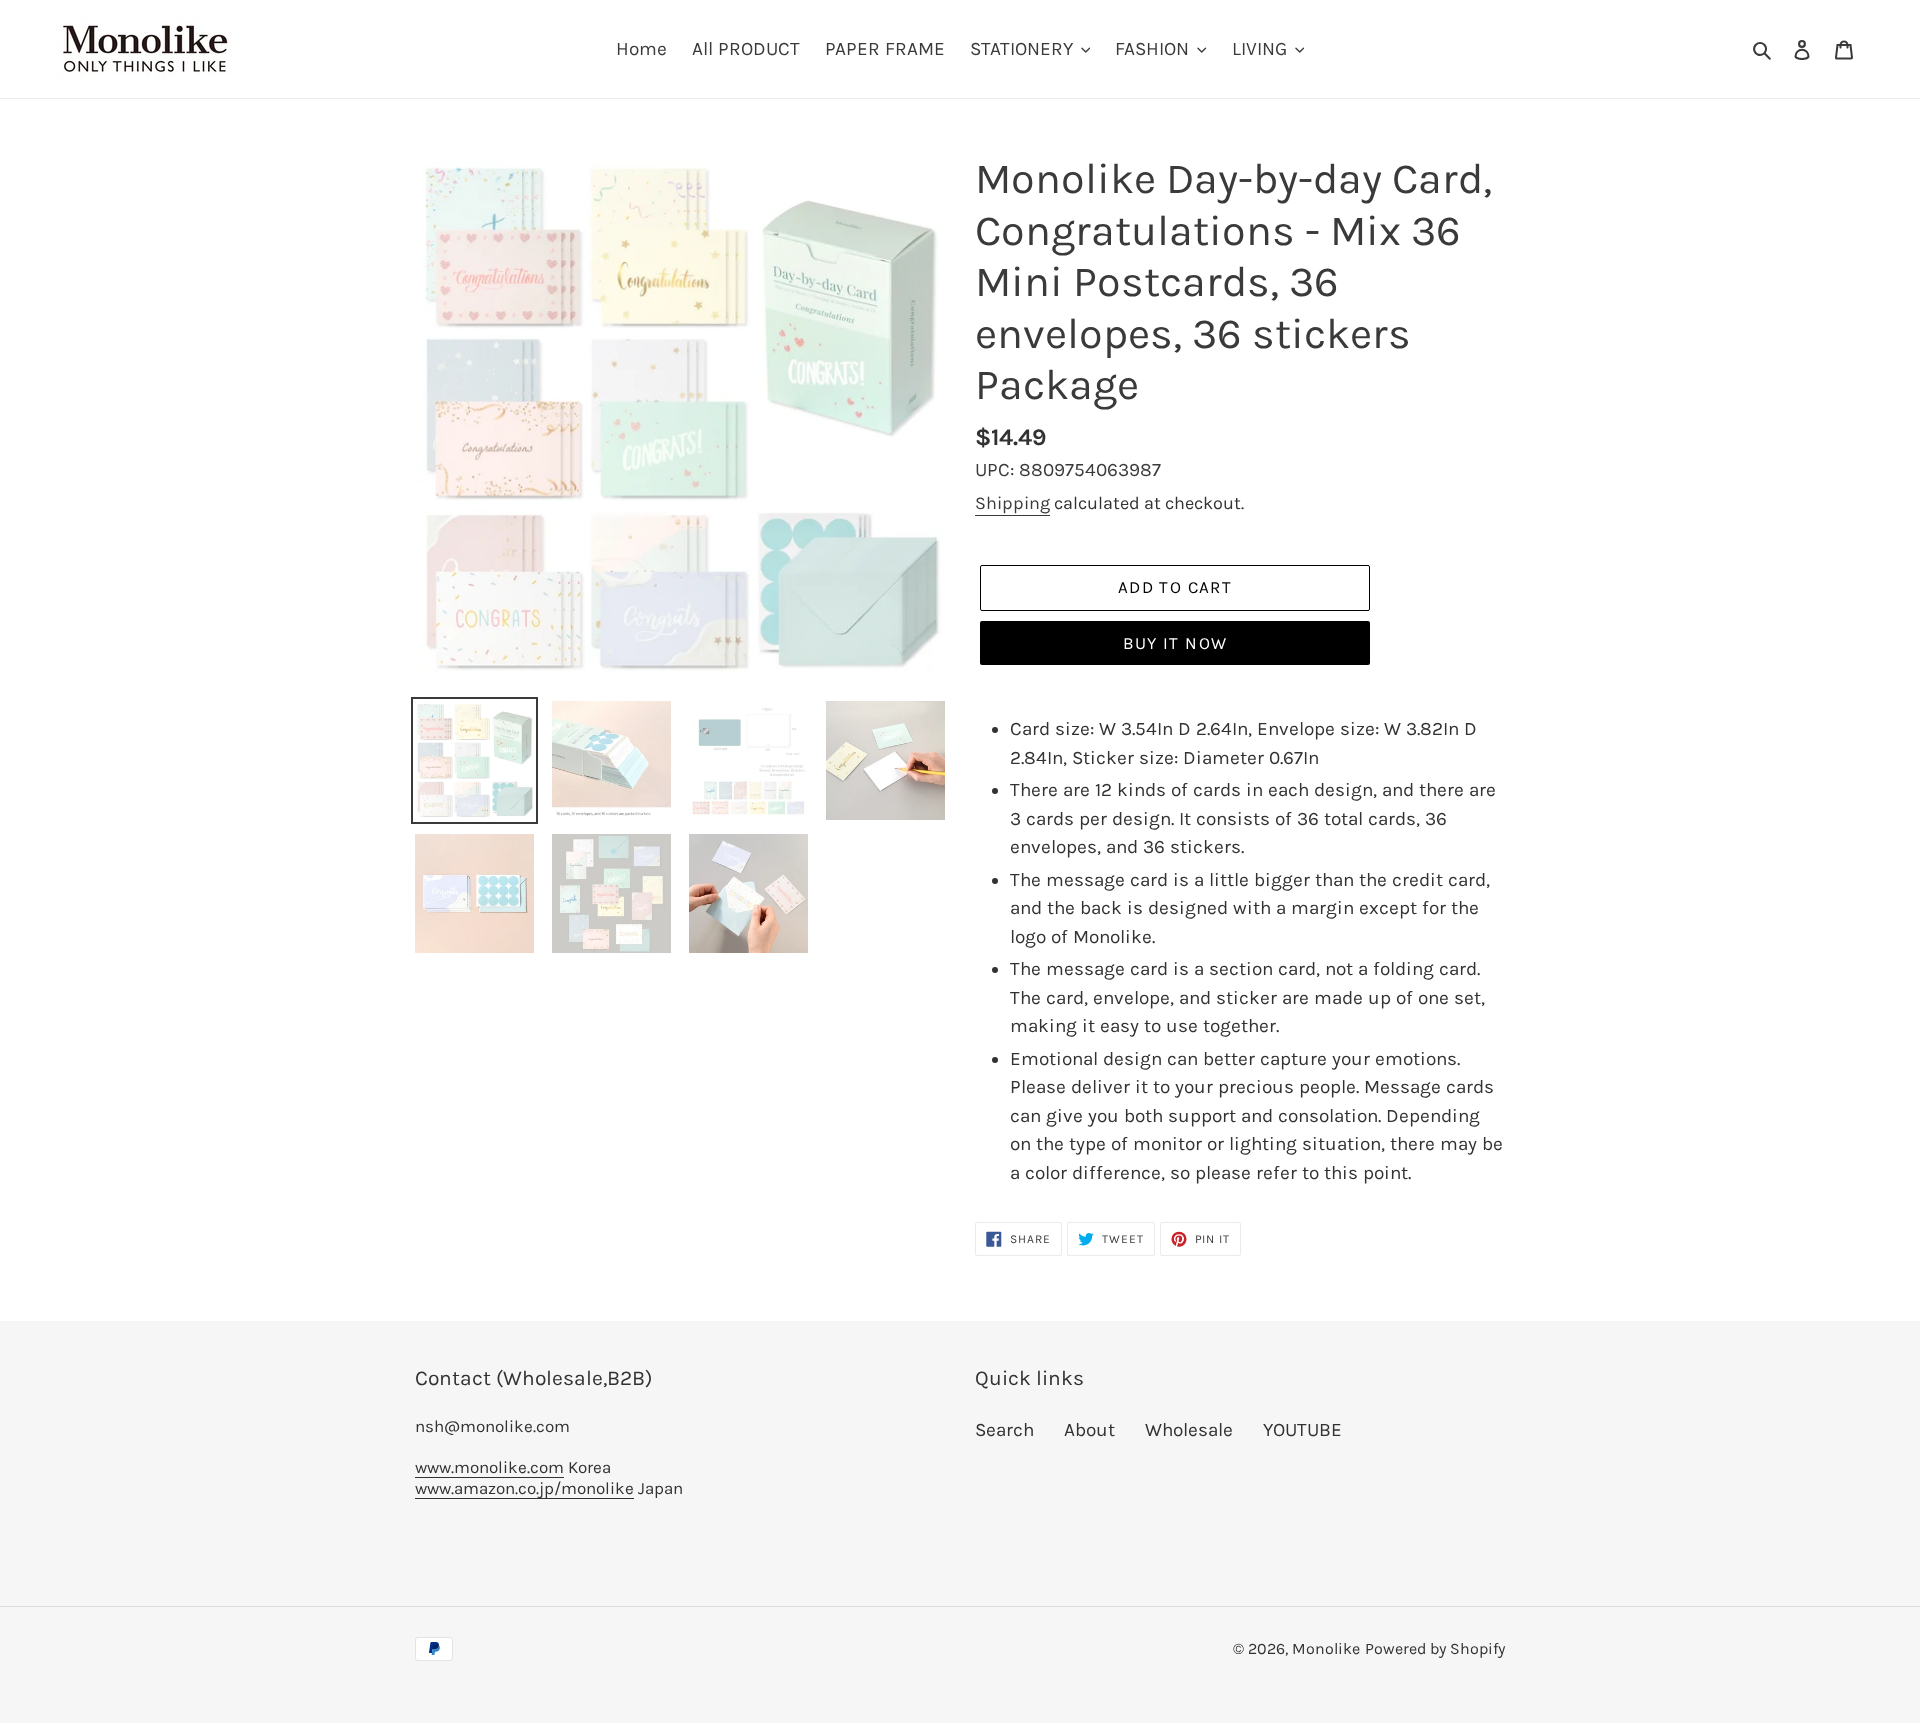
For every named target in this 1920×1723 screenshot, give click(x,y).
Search (1004, 1430)
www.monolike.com (489, 1467)
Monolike (1326, 1648)
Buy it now (1175, 643)
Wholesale (1189, 1430)
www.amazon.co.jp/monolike (524, 1488)
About (1089, 1430)
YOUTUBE (1302, 1430)
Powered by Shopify (1435, 1648)
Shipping (1012, 503)
